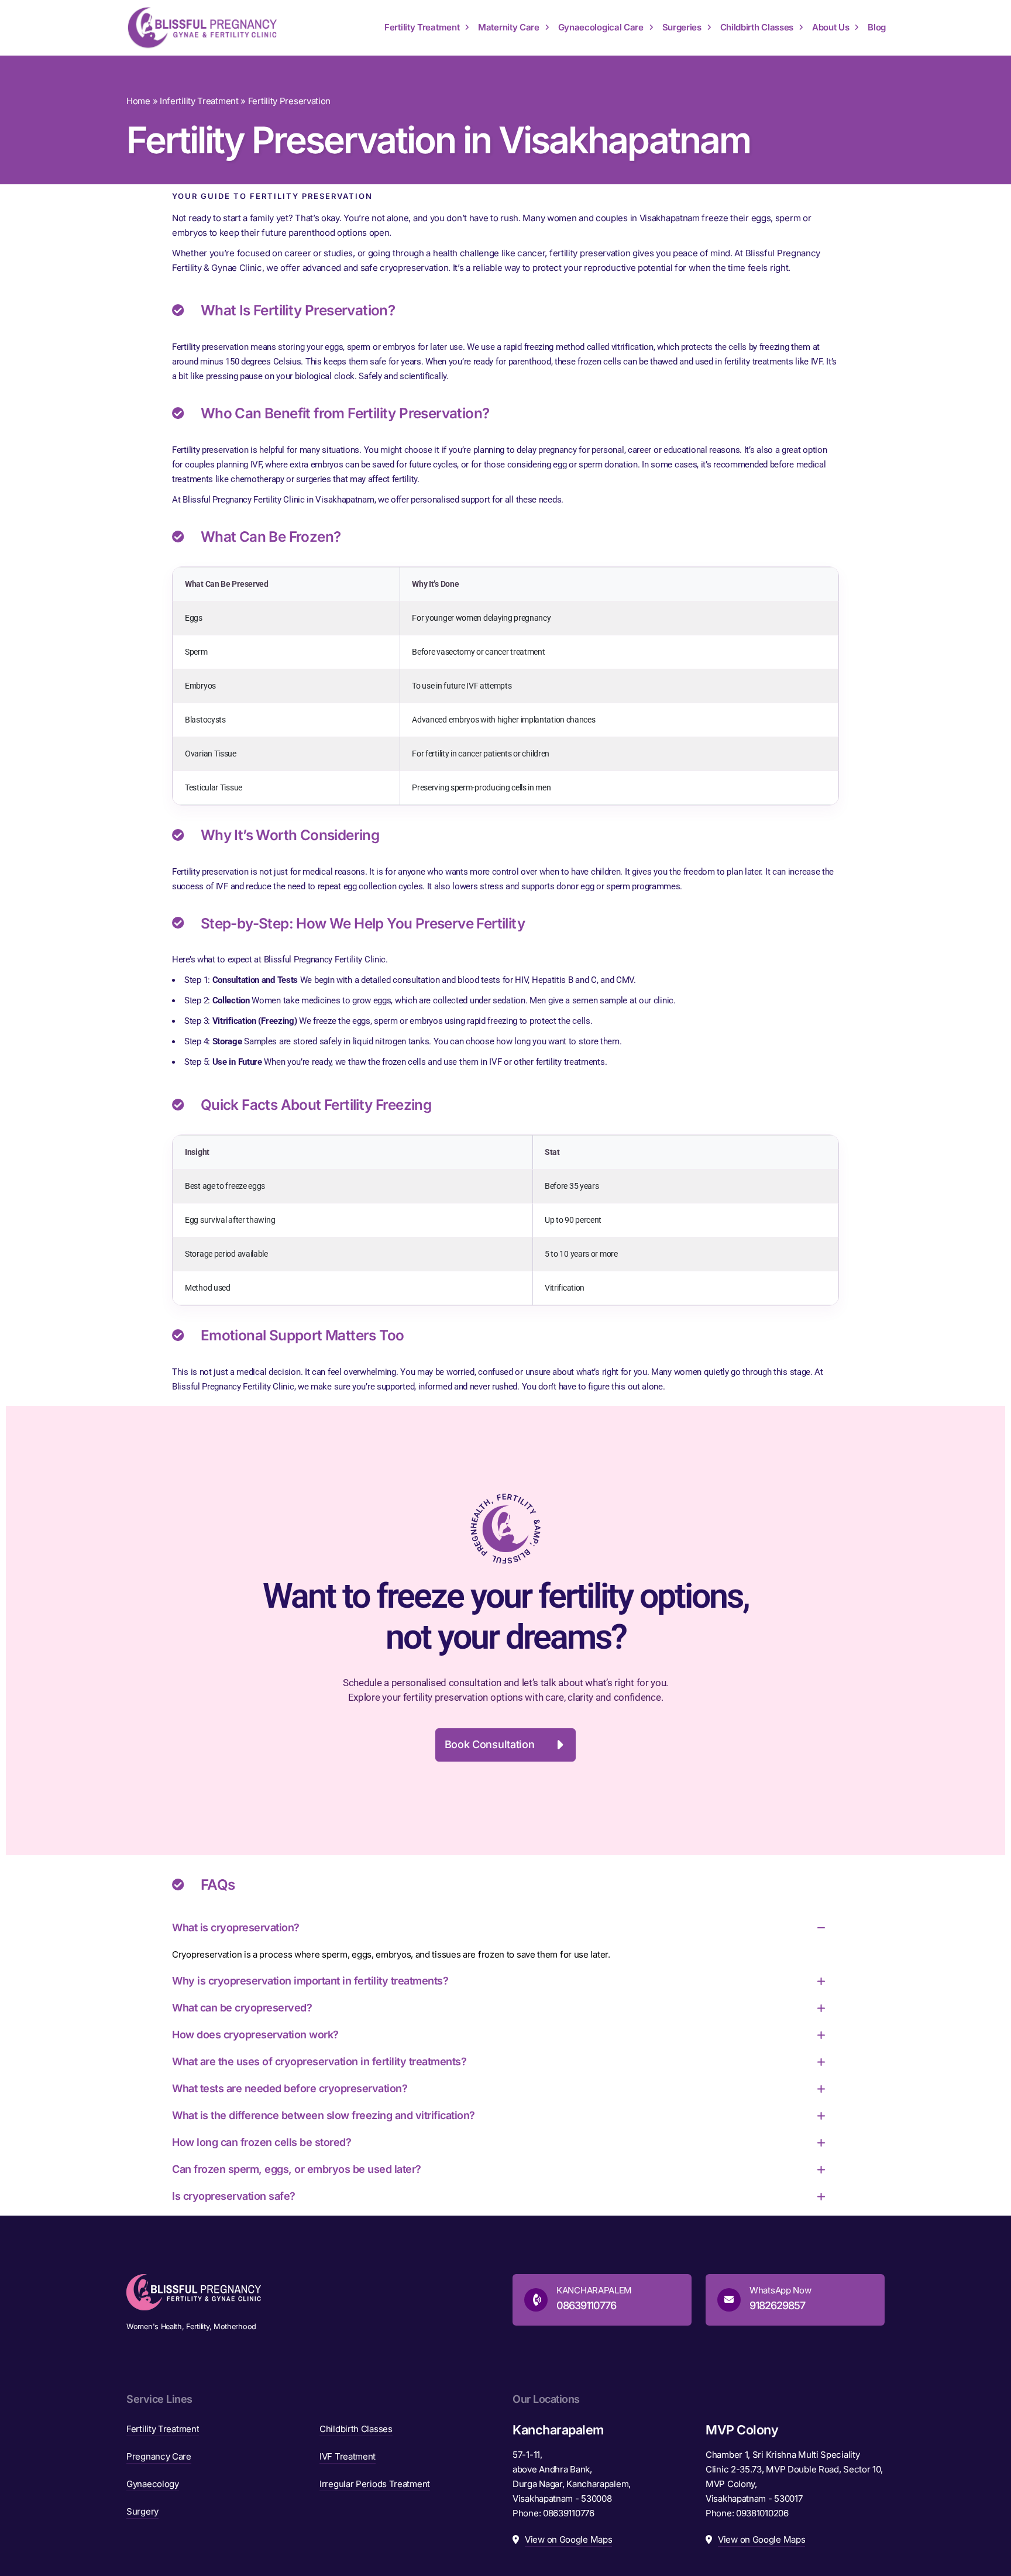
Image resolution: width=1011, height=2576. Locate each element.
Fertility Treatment (422, 27)
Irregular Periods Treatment (375, 2484)
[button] (506, 1745)
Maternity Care (509, 27)
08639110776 (569, 2513)
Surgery (142, 2511)
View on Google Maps (568, 2539)
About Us (831, 27)
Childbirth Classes (757, 27)
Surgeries (682, 27)
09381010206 (762, 2513)
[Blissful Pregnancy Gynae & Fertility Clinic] (202, 28)
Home (138, 101)
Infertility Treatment (199, 101)
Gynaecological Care (601, 27)
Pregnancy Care (159, 2456)
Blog (877, 27)
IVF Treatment (348, 2456)
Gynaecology (153, 2484)
